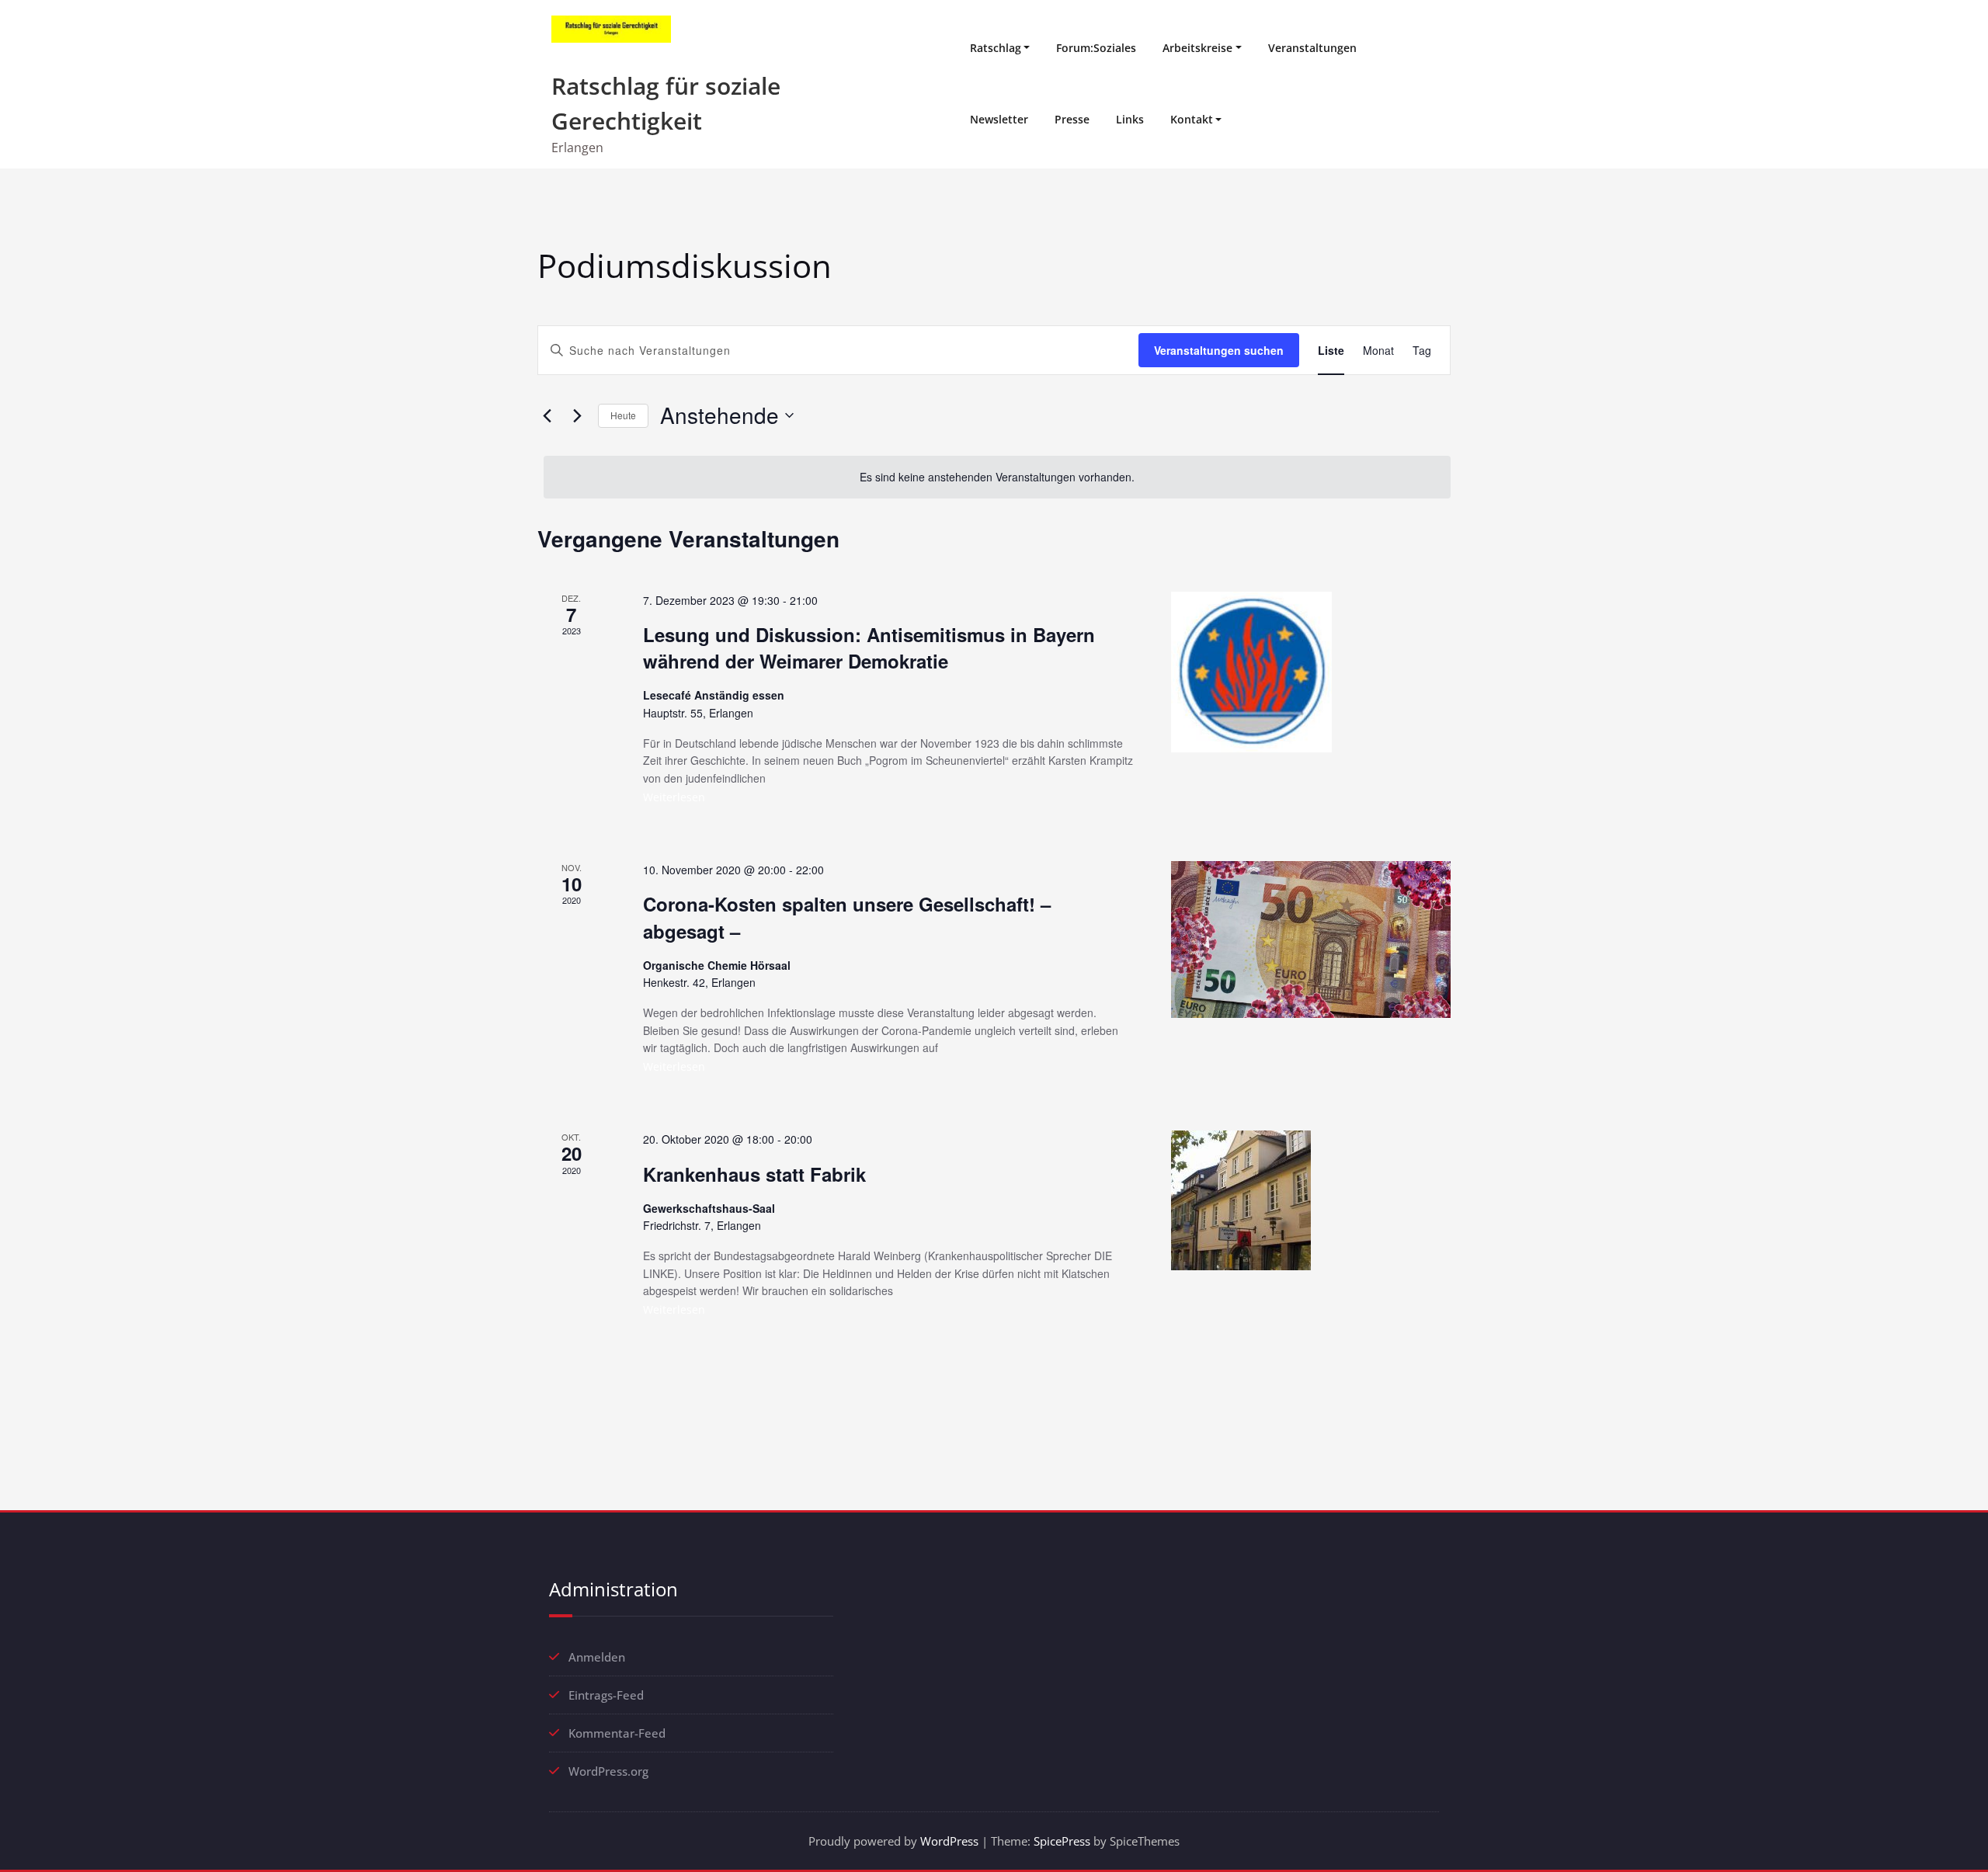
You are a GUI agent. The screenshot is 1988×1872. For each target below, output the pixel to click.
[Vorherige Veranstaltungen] (547, 415)
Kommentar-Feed (617, 1733)
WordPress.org (608, 1771)
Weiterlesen (674, 797)
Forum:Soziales (1096, 48)
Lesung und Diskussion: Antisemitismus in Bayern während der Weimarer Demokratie (869, 648)
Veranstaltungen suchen (1219, 350)
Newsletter (999, 119)
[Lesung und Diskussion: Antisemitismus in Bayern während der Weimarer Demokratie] (1311, 672)
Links (1130, 119)
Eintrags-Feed (606, 1695)
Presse (1072, 119)
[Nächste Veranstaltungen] (577, 415)
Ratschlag (996, 48)
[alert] (997, 477)
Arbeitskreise (1197, 48)
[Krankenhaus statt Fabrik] (1311, 1200)
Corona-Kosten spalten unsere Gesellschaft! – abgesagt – (847, 917)
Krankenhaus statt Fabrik (754, 1174)
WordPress (949, 1841)
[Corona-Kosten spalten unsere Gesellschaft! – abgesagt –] (1311, 939)
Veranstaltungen (1312, 48)
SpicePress (1062, 1841)
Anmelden (597, 1657)
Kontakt (1192, 119)
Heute (623, 415)
